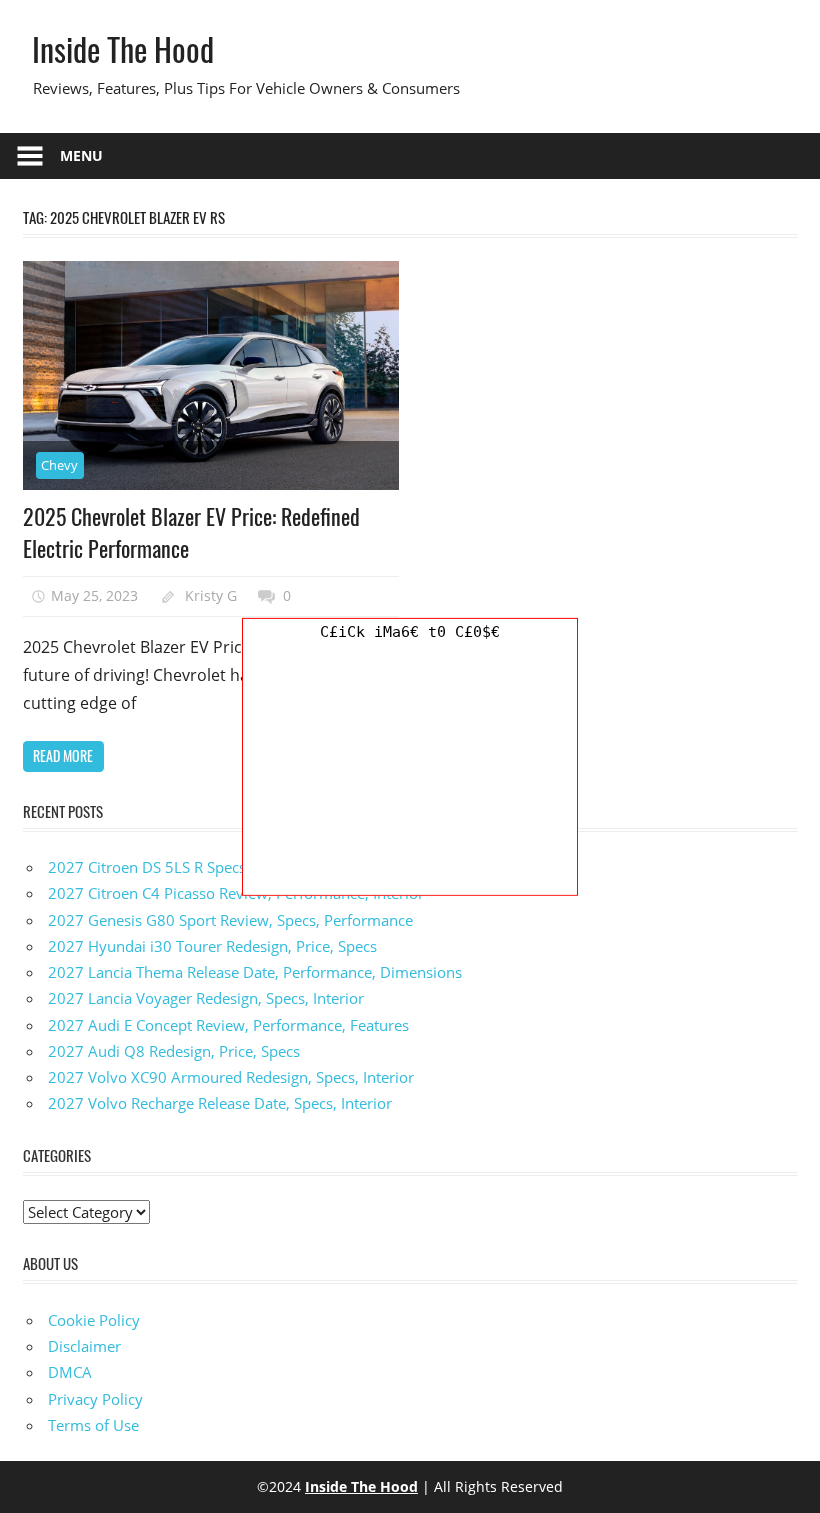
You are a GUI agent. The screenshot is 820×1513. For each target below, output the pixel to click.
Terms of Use (93, 1425)
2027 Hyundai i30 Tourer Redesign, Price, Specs (212, 946)
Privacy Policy (95, 1399)
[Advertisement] (410, 770)
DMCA (70, 1372)
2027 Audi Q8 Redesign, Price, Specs (174, 1051)
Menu (81, 155)
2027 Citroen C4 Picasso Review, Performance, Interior (236, 893)
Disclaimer (84, 1346)
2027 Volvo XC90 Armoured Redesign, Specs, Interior (231, 1077)
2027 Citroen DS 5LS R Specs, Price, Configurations (222, 867)
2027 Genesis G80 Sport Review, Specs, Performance (230, 920)
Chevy (59, 465)
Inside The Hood (123, 48)
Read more (63, 755)
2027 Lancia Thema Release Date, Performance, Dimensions (255, 972)
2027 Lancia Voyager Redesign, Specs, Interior (206, 998)
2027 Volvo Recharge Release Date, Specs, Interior (220, 1103)
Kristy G (211, 595)
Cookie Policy (94, 1320)
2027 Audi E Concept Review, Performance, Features (228, 1025)
